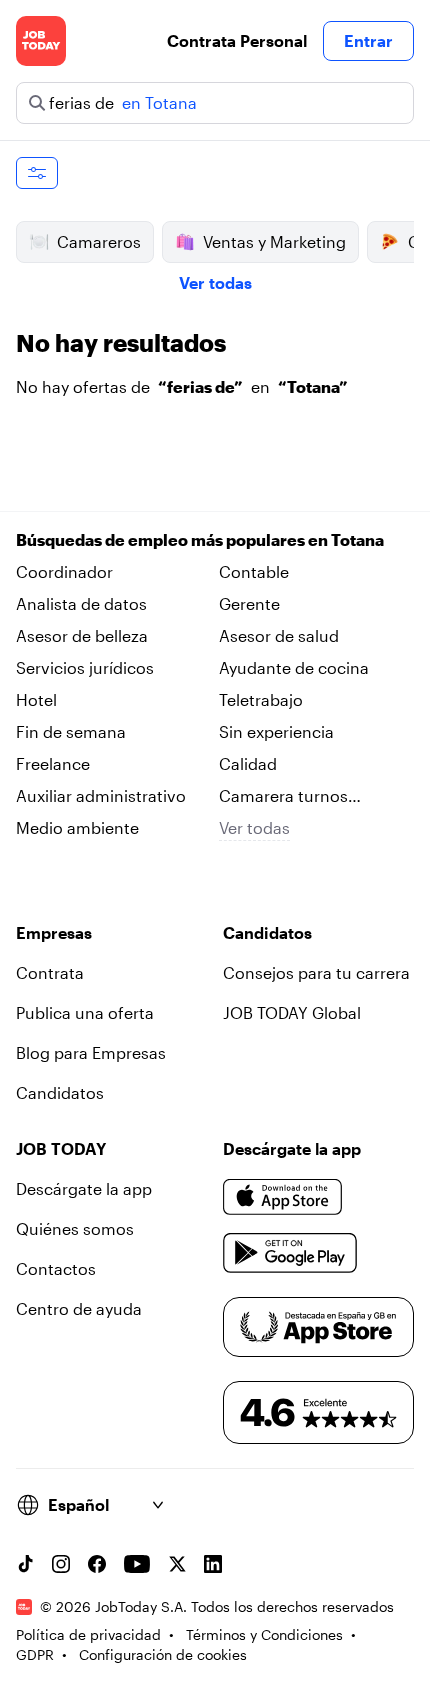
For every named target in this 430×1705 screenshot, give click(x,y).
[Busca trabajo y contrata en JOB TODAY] (41, 41)
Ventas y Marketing (274, 241)
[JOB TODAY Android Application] (290, 1253)
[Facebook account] (97, 1564)
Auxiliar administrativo (101, 795)
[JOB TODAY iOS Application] (283, 1197)
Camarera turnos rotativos (283, 797)
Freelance (53, 763)
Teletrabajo (261, 699)
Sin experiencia (276, 731)
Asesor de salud (279, 635)
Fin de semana (71, 731)
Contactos (56, 1268)
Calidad (248, 763)
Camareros (99, 241)
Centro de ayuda (79, 1308)
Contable (254, 571)
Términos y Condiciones (264, 1634)
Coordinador (64, 571)
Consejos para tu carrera (316, 972)
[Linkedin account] (213, 1564)
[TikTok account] (25, 1564)
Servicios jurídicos (85, 667)
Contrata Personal (237, 40)
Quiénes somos (75, 1228)
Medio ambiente (77, 827)
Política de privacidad (88, 1634)
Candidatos (60, 1092)
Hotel (36, 699)
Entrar (368, 40)
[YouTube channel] (137, 1564)
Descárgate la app (84, 1188)
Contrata (50, 972)
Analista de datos (81, 603)
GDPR (35, 1654)
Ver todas (215, 282)
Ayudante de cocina (294, 667)
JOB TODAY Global (292, 1012)
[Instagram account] (61, 1564)
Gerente (249, 603)
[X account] (177, 1564)
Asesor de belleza (82, 635)
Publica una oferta (85, 1012)
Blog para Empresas (91, 1052)
